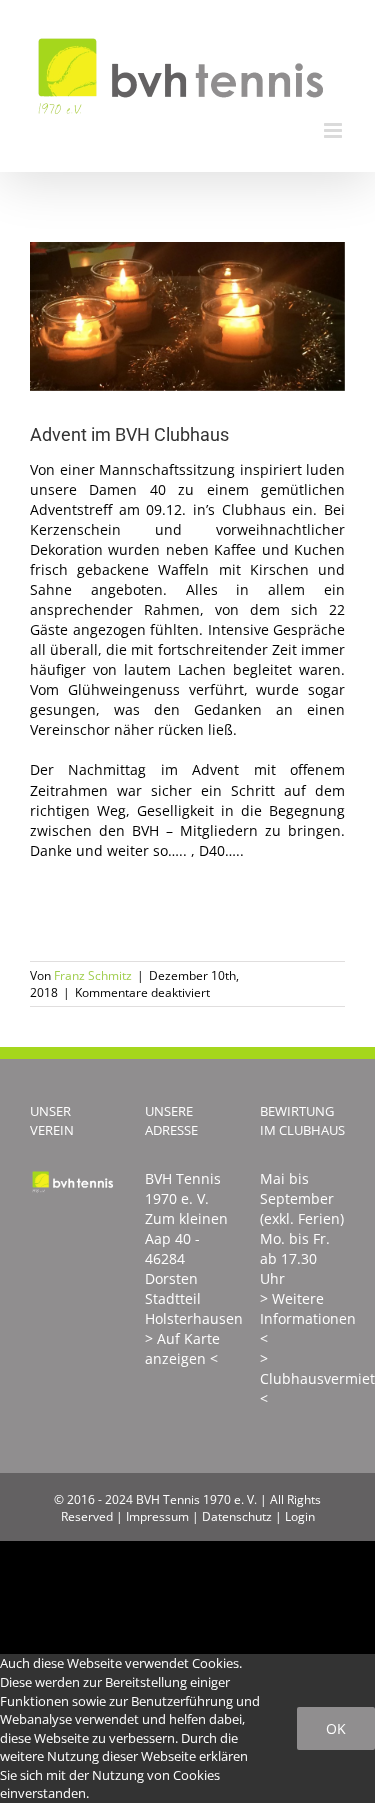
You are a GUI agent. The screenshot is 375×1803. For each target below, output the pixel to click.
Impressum (157, 1516)
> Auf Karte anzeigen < (182, 1348)
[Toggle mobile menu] (334, 130)
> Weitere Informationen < (308, 1318)
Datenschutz (237, 1516)
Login (300, 1516)
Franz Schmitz (93, 975)
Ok (336, 1728)
